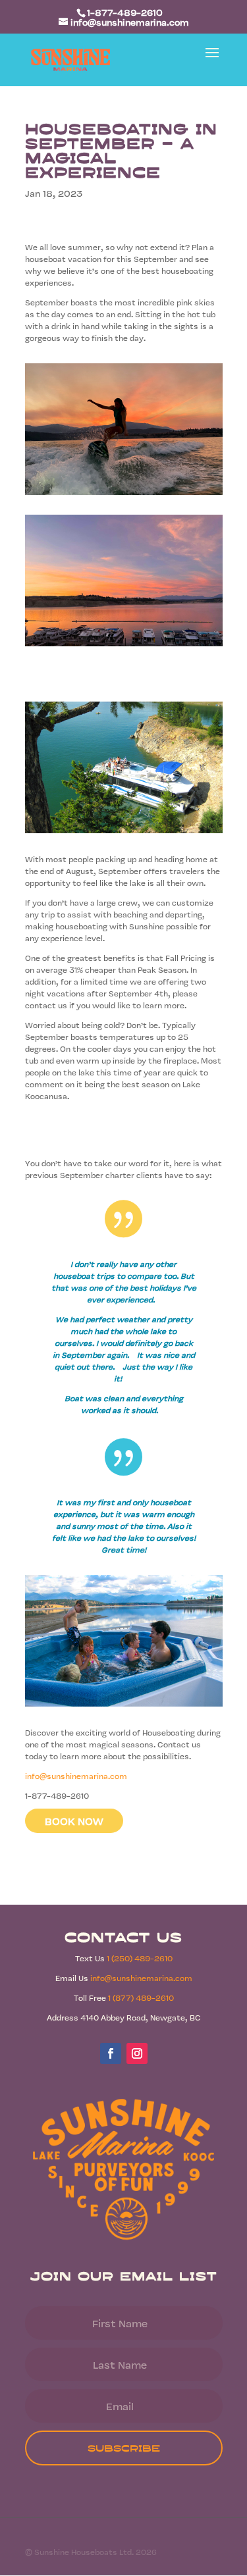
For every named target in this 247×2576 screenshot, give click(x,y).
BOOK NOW (74, 1821)
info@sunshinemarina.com (76, 1776)
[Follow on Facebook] (111, 2053)
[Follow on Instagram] (137, 2053)
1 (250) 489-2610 (140, 1958)
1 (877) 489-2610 (141, 1997)
